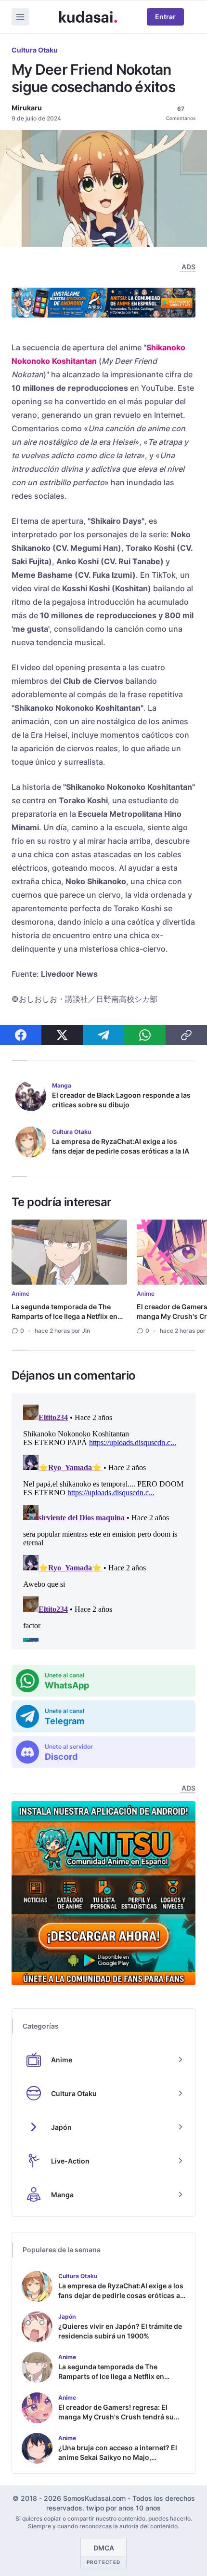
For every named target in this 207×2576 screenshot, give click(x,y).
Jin (86, 1331)
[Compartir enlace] (186, 1035)
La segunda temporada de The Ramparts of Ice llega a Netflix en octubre (65, 1316)
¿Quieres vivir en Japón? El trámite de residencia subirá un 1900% (120, 2331)
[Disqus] (103, 1521)
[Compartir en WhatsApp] (145, 1035)
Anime (20, 1294)
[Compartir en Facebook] (21, 1035)
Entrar (165, 17)
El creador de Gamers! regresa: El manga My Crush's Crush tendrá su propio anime (116, 2417)
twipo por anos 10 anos (123, 2508)
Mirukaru (27, 108)
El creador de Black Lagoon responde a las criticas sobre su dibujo (121, 1100)
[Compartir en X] (62, 1035)
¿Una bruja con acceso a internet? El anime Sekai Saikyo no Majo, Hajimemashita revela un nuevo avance (118, 2462)
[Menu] (20, 17)
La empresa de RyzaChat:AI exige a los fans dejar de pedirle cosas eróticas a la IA (121, 1146)
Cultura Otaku (35, 50)
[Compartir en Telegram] (103, 1035)
